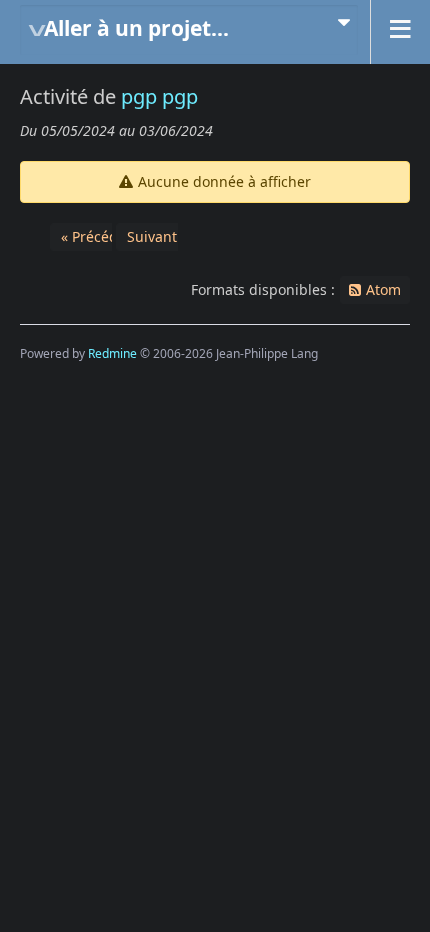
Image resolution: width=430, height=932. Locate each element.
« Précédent (100, 236)
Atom (383, 289)
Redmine (112, 353)
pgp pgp (159, 96)
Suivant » (157, 236)
